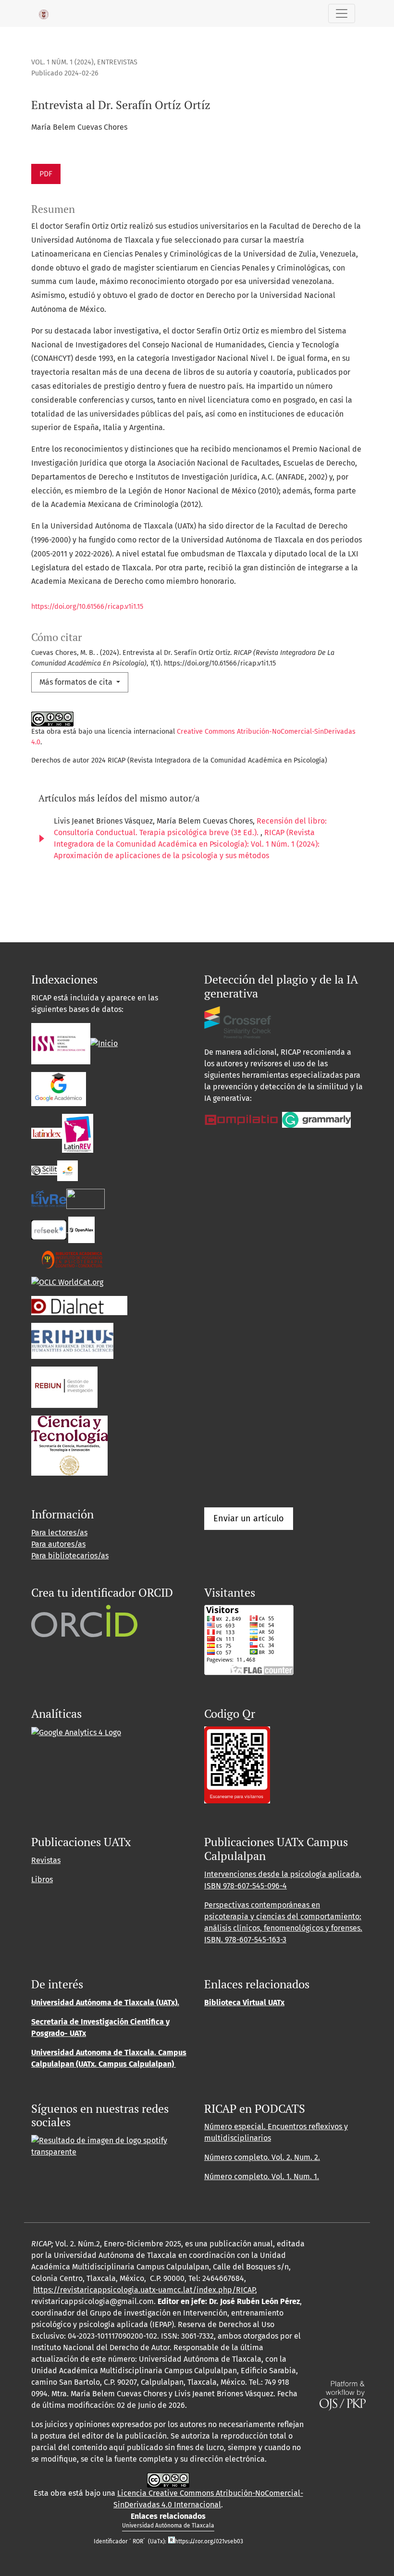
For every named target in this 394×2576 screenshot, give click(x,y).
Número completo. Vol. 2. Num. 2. (262, 2157)
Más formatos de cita (77, 682)
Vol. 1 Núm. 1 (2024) (62, 62)
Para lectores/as (59, 1533)
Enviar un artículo (249, 1518)
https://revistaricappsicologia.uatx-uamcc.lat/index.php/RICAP (144, 2290)
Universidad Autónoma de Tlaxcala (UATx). (105, 2003)
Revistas (46, 1860)
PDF (46, 174)
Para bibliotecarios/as (70, 1556)
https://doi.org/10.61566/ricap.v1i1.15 (87, 607)
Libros (42, 1880)
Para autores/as (58, 1544)
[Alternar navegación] (342, 13)
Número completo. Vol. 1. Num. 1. (262, 2176)
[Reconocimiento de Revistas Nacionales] (69, 1445)
